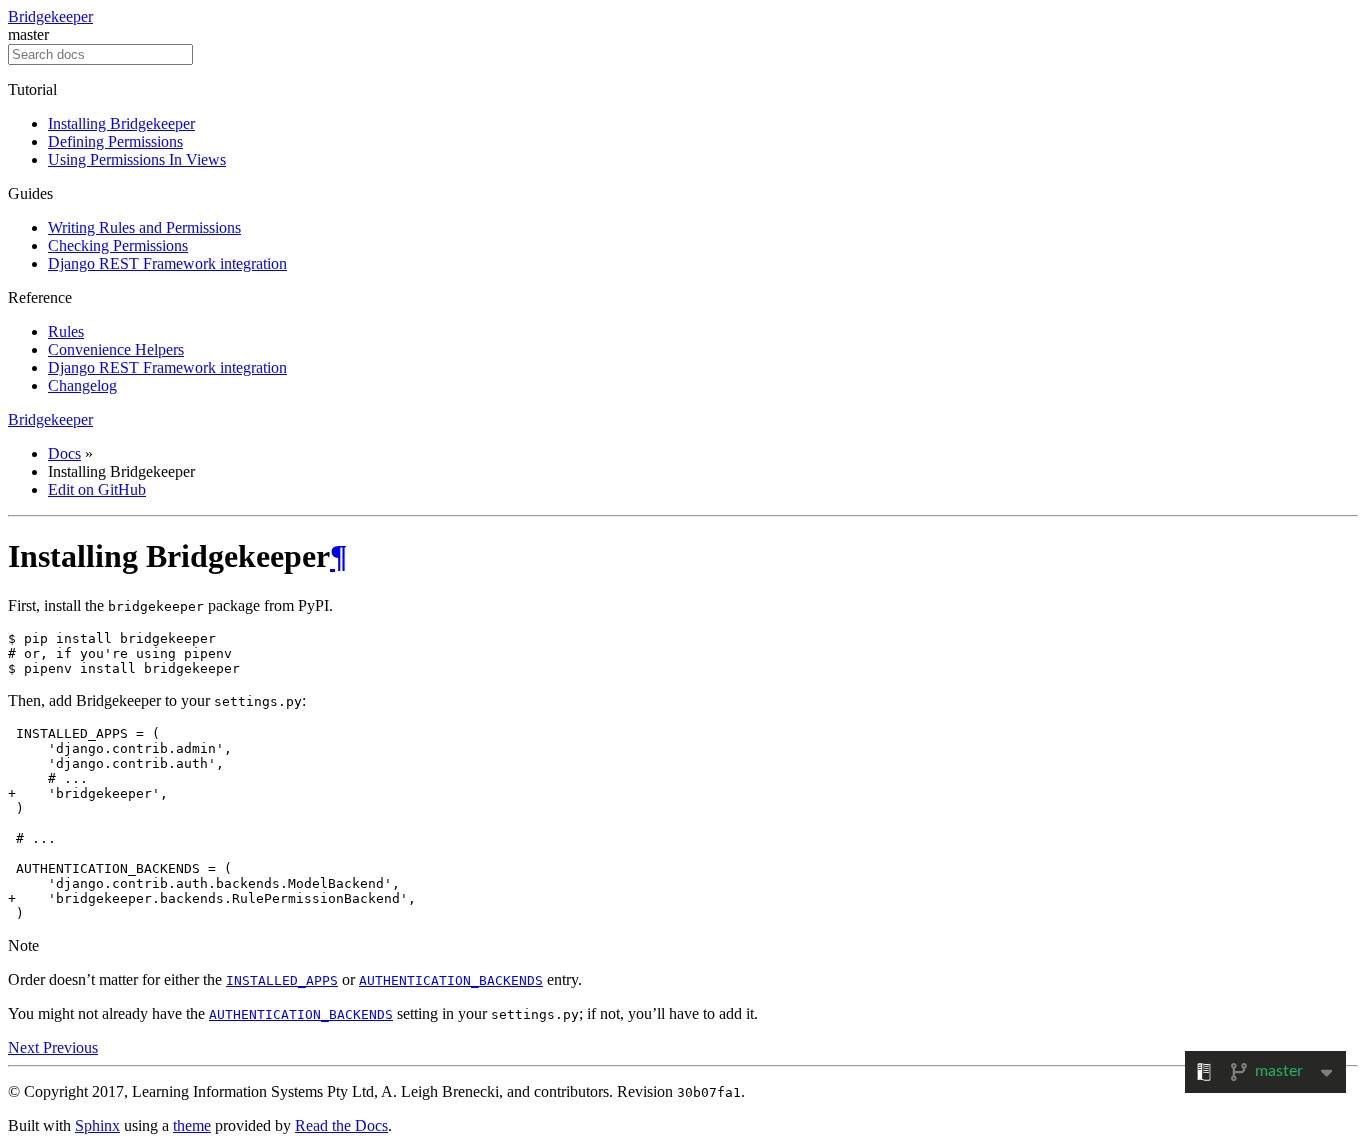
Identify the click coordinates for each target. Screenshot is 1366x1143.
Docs (64, 453)
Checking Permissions (118, 245)
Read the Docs (341, 1125)
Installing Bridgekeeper (121, 123)
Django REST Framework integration (167, 263)
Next (25, 1047)
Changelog (82, 385)
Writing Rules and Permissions (144, 227)
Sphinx (97, 1125)
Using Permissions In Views (137, 159)
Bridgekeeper (50, 16)
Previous (70, 1047)
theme (192, 1125)
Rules (66, 331)
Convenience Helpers (116, 349)
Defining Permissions (115, 141)
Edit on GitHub (97, 489)
